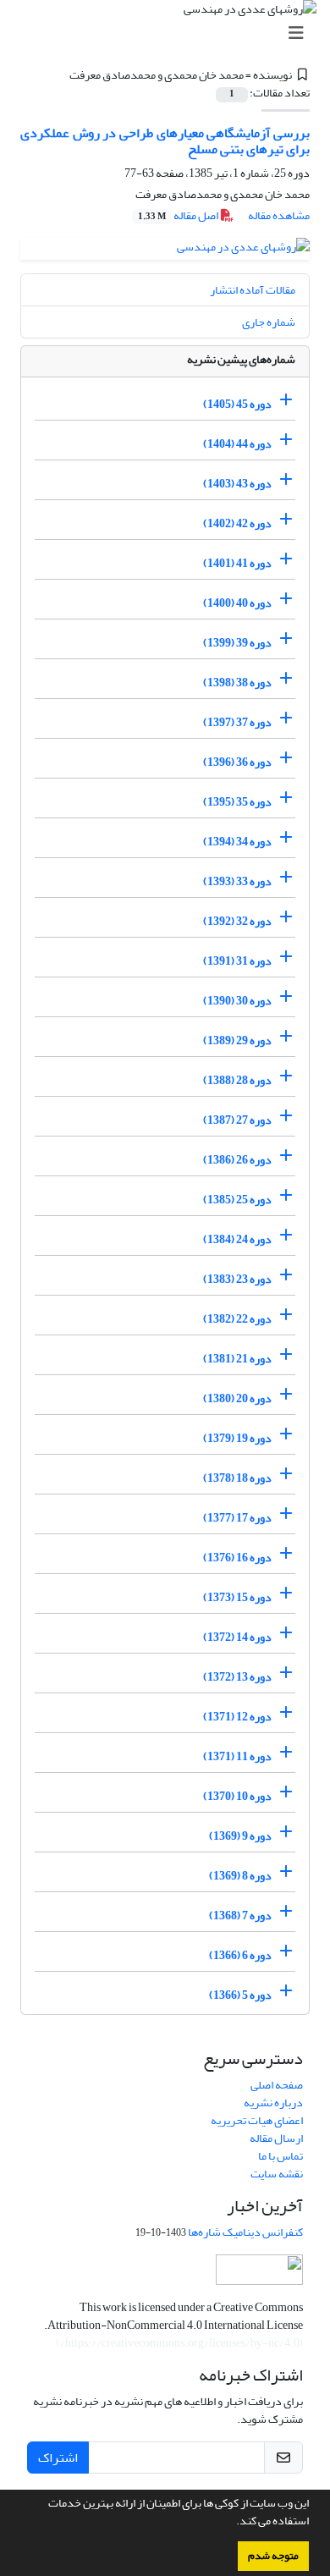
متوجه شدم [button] (273, 2556)
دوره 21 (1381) (237, 1359)
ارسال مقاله (276, 2138)
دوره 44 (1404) (237, 444)
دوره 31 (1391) (237, 961)
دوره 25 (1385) (237, 1200)
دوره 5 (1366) (240, 1995)
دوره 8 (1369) (240, 1876)
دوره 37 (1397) (237, 722)
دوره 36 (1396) (237, 762)
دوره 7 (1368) (240, 1915)
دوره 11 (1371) (237, 1756)
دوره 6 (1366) (240, 1955)
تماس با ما (280, 2156)
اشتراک (58, 2458)
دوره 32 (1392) (237, 921)
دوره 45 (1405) (237, 404)
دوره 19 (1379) (237, 1438)
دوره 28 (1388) (237, 1080)
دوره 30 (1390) (237, 1001)
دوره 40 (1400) (237, 603)
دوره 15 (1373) (237, 1597)
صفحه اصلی (277, 2085)
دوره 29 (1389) (237, 1040)
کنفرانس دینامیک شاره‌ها (245, 2232)
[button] (232, 2523)
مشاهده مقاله (279, 215)
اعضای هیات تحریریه (257, 2120)
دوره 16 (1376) (237, 1558)
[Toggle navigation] (170, 33)
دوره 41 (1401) (237, 563)
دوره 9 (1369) (240, 1836)
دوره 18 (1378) (237, 1478)
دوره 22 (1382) (237, 1319)
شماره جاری (269, 322)
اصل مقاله (179, 215)
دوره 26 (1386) (237, 1160)
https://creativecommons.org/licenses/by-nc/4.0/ (180, 2343)
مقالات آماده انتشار (253, 290)
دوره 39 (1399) (237, 643)
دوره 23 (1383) (237, 1279)
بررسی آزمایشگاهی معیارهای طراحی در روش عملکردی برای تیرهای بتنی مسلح (165, 141)
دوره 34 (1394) (237, 842)
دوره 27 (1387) (237, 1120)
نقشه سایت (277, 2174)
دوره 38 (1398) (237, 683)
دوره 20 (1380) (237, 1398)
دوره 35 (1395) (237, 802)
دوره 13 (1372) (237, 1677)
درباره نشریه (273, 2103)
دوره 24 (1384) (237, 1239)
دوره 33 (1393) (237, 881)
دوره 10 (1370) (237, 1796)
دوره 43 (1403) (237, 484)
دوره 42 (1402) (237, 523)
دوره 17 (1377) (237, 1518)
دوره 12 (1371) (237, 1717)
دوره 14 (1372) (237, 1637)
